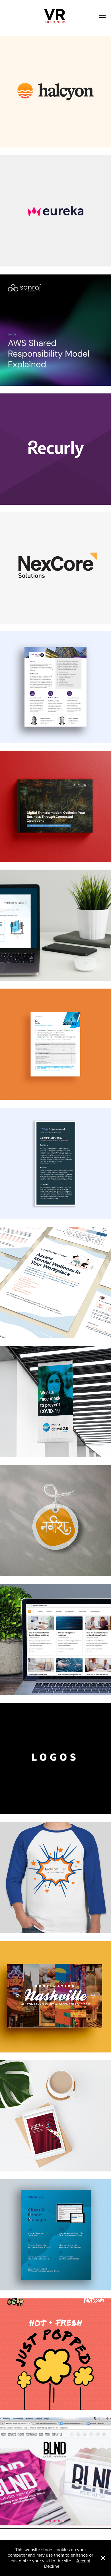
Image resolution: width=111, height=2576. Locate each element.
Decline (52, 2566)
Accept (83, 2561)
